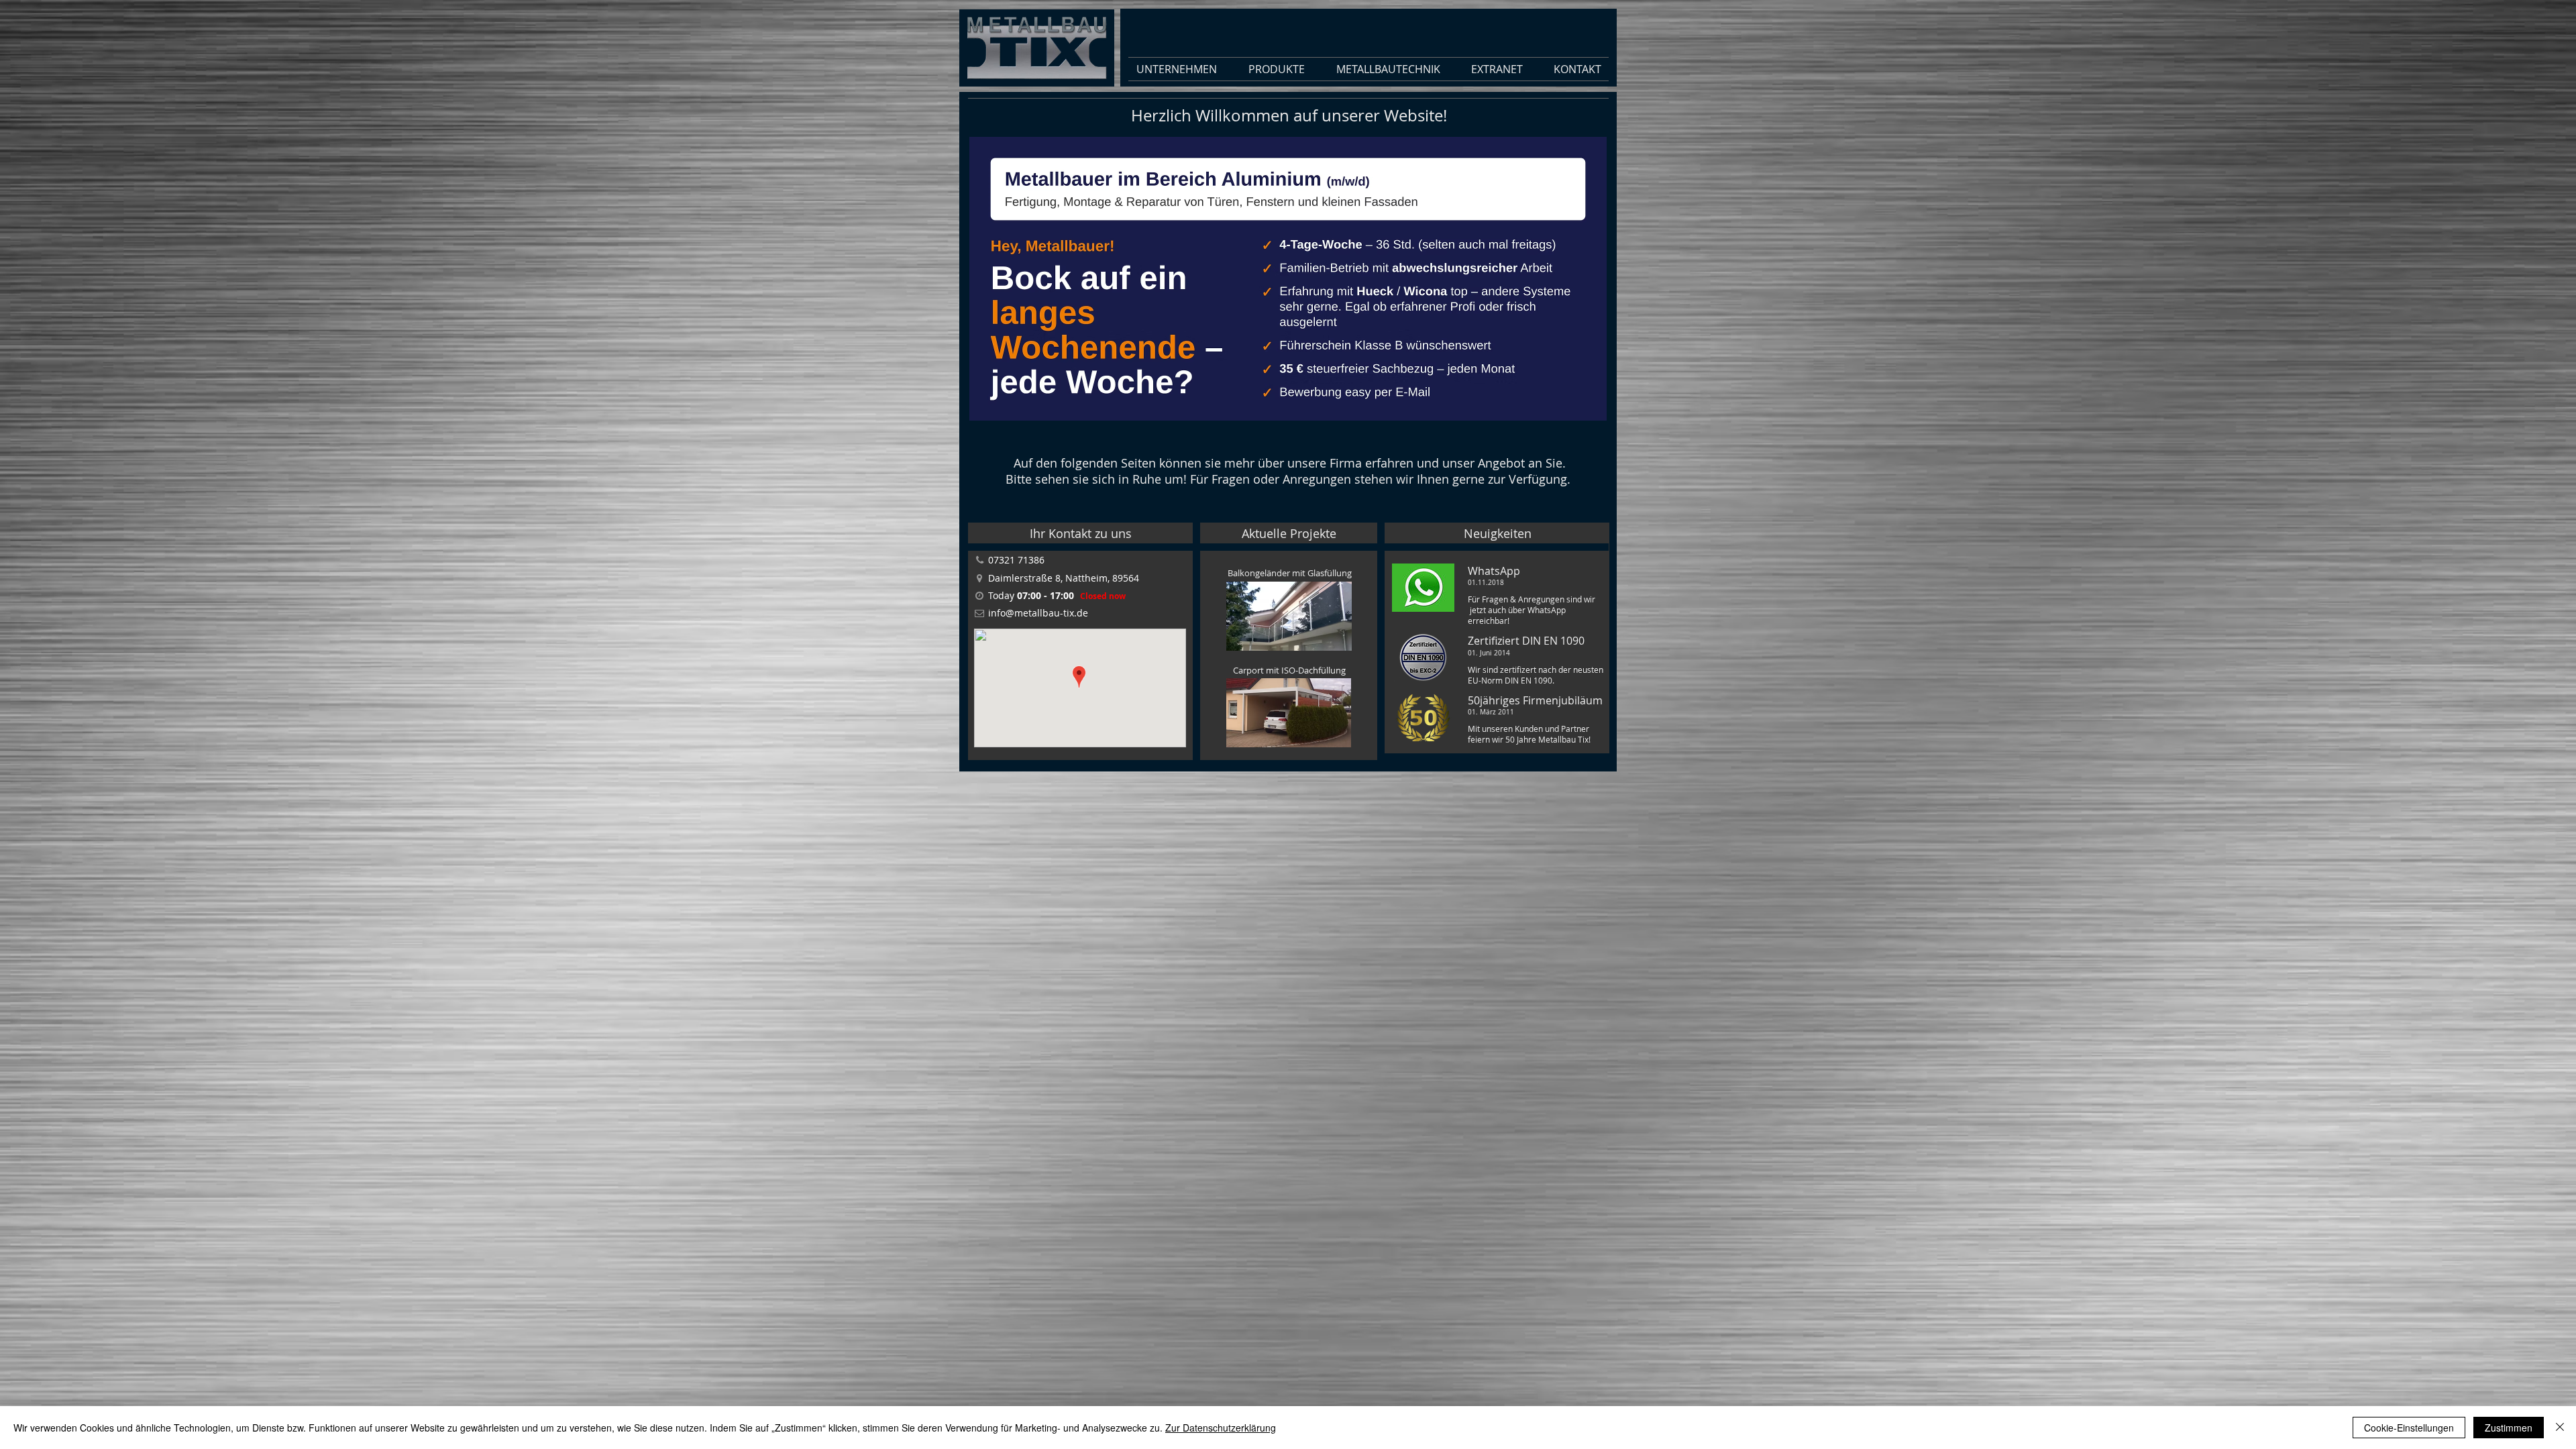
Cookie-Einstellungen (2409, 1428)
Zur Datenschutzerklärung (1221, 1428)
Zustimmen (2509, 1428)
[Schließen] (2560, 1428)
